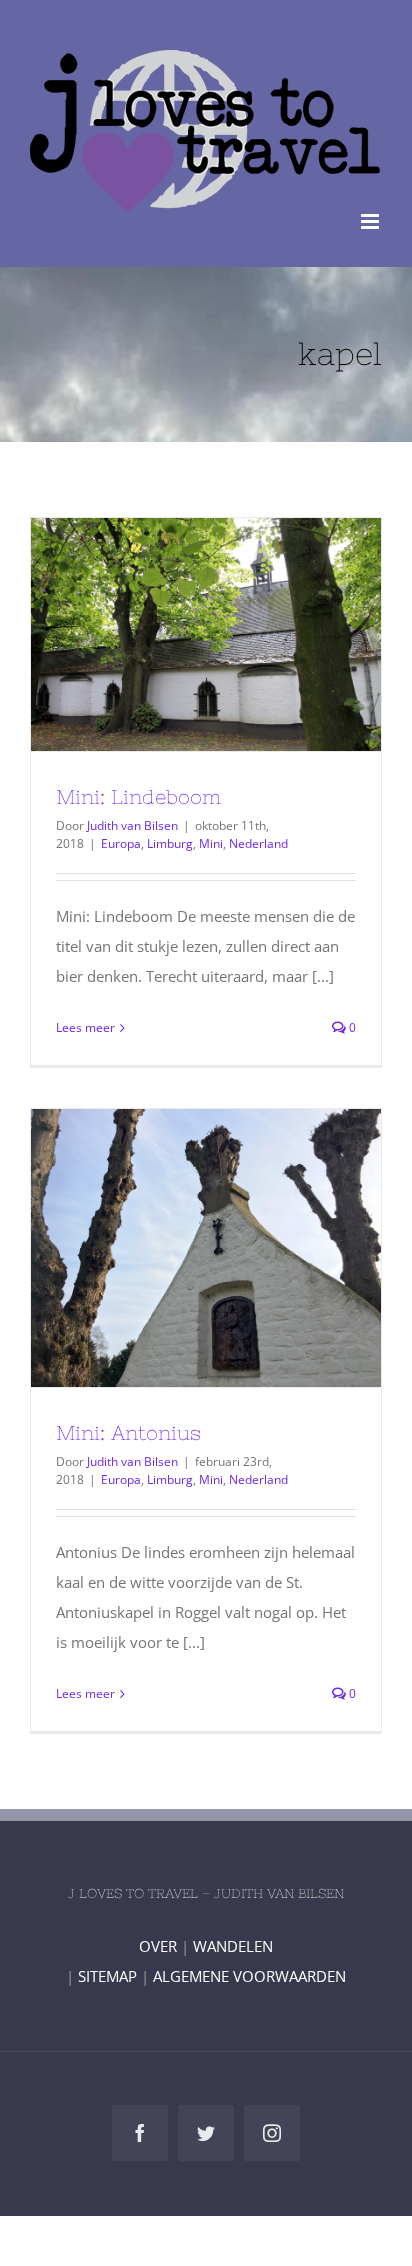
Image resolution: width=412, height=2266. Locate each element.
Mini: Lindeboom (170, 635)
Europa (121, 843)
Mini (211, 843)
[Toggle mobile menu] (371, 221)
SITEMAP (107, 1976)
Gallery (243, 635)
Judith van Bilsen (132, 825)
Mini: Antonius (170, 1248)
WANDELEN (233, 1946)
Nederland (258, 843)
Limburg (170, 843)
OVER (158, 1946)
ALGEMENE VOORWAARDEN (249, 1976)
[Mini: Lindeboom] (206, 634)
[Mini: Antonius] (206, 1248)
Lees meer (85, 1027)
